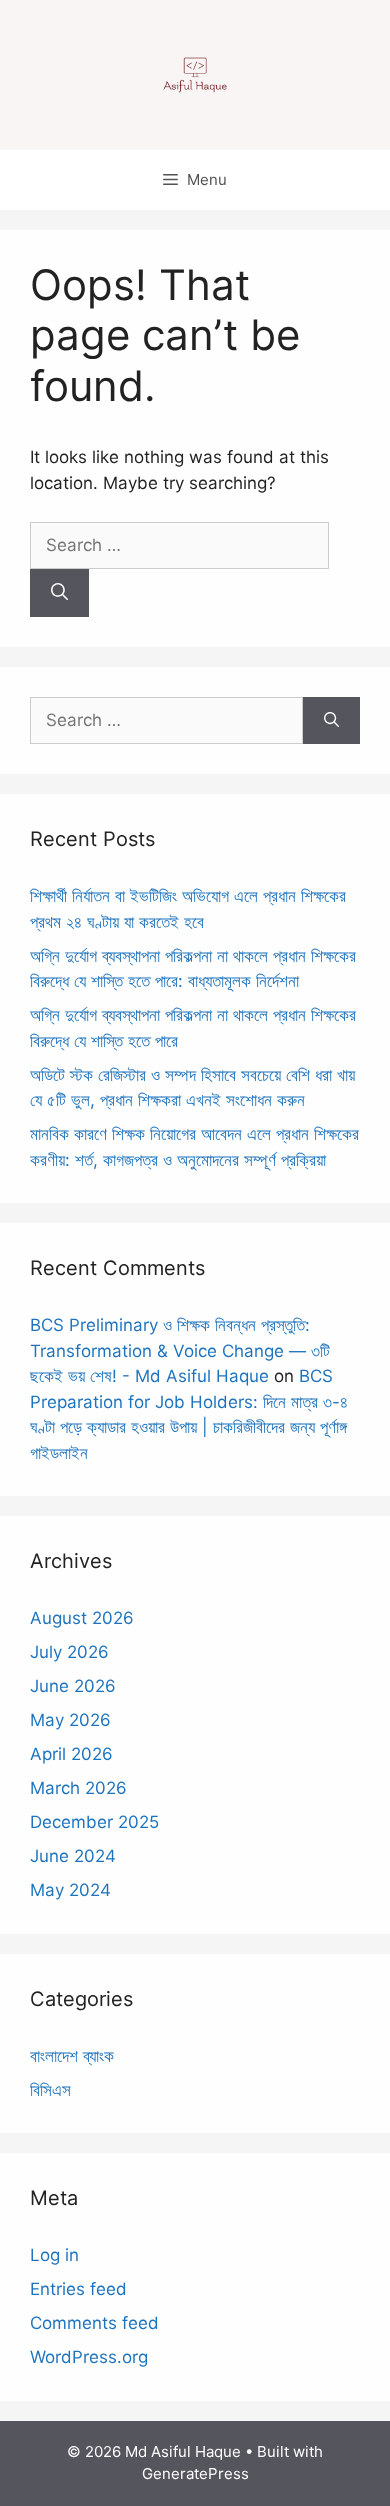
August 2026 (82, 1618)
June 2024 (73, 1856)
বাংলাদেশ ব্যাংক (72, 2056)
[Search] (59, 593)
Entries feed (78, 2289)
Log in (54, 2255)
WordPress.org (89, 2357)
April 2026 (71, 1754)
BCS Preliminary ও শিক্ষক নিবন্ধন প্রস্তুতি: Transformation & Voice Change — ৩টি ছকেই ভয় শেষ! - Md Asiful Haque (180, 1350)
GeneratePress (195, 2473)
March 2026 (78, 1788)
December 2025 (94, 1822)
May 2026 (70, 1720)
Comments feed (94, 2323)
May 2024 (70, 1890)
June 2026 (73, 1686)
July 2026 (69, 1652)
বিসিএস (50, 2090)
